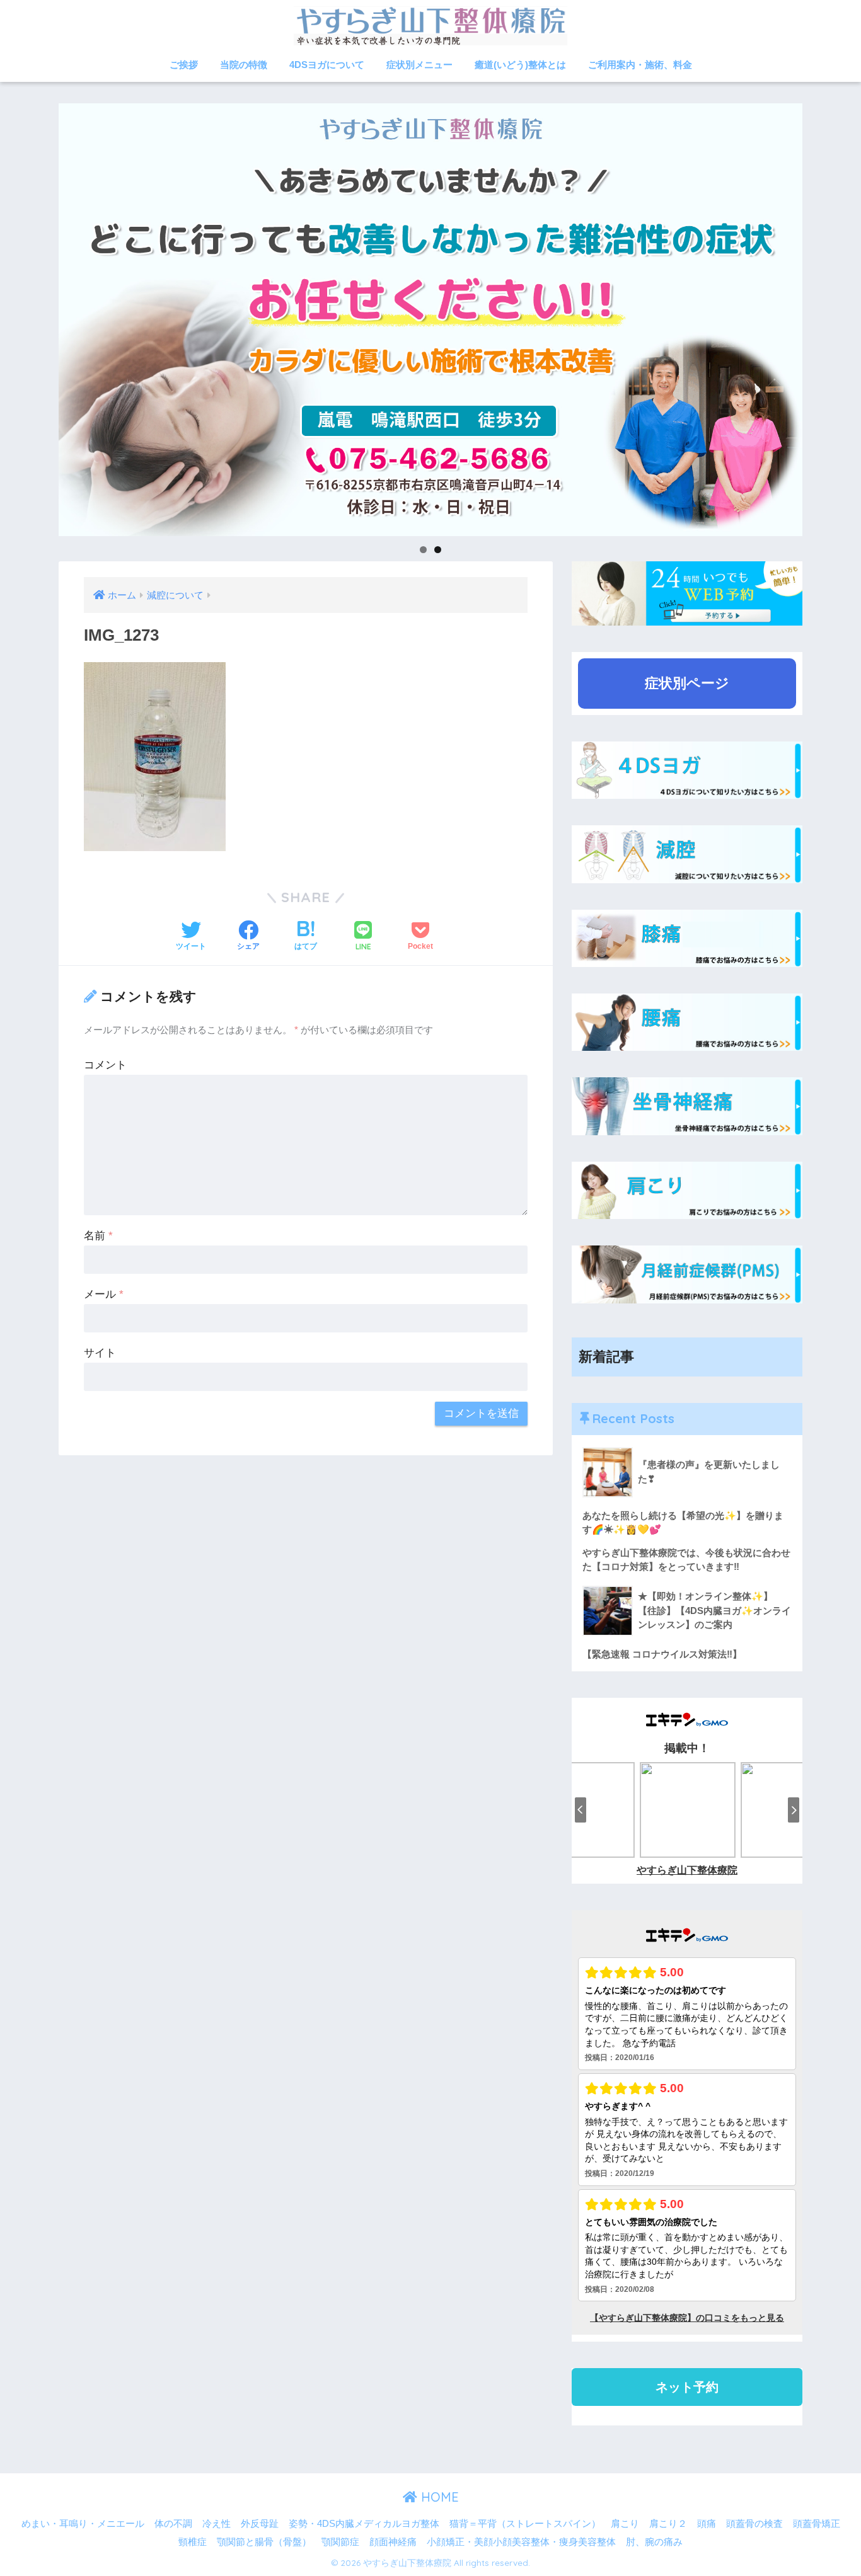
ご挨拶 (184, 65)
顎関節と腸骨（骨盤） (264, 2542)
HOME (438, 2497)
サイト (100, 1353)
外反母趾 (260, 2524)
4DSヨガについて (327, 65)
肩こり (625, 2524)
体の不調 (173, 2524)
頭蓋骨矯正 (817, 2524)
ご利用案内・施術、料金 (640, 65)
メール (104, 1294)
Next (824, 316)
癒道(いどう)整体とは (520, 65)
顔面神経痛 (393, 2542)
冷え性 (217, 2524)
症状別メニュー (419, 65)
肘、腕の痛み (654, 2542)
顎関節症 (340, 2542)
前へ (37, 316)
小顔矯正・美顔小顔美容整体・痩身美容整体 (521, 2542)
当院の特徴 (244, 65)
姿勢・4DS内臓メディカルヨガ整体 (364, 2524)
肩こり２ (668, 2524)
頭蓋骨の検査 (754, 2524)
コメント (105, 1065)
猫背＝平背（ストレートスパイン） (525, 2524)
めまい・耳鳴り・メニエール (83, 2524)
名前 (98, 1236)
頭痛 (707, 2524)
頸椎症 (193, 2542)
